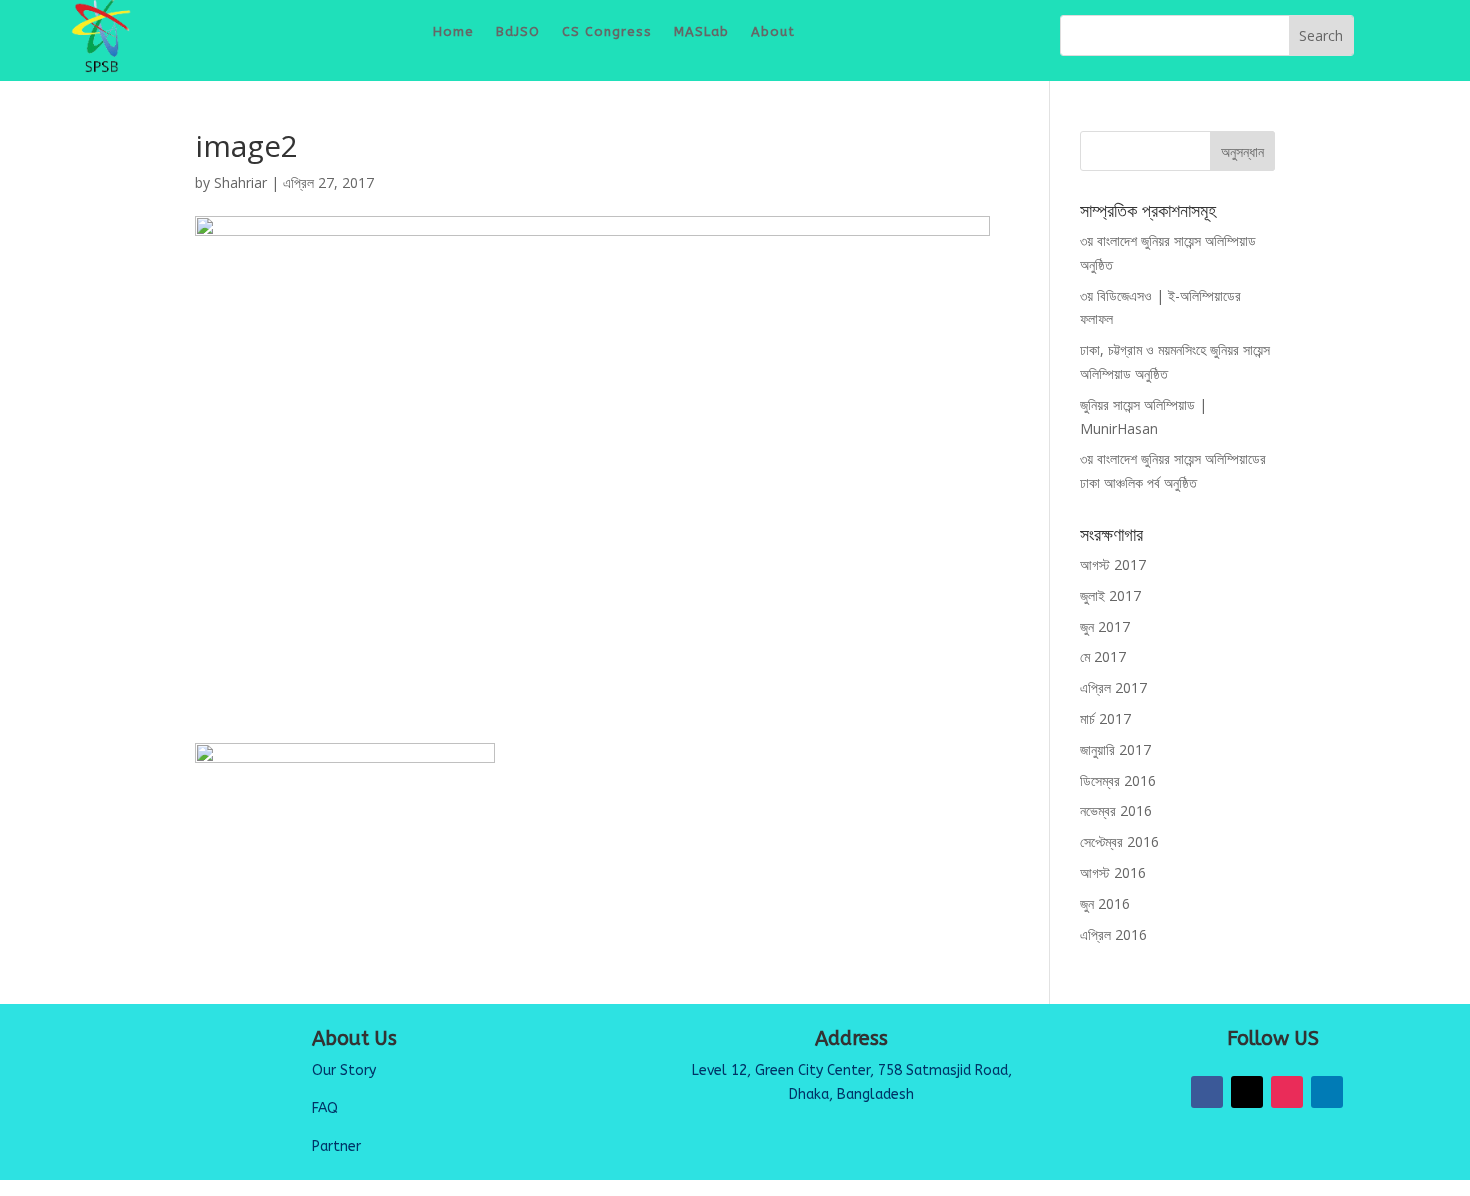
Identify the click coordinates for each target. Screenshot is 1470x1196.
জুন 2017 (1105, 626)
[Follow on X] (1247, 1092)
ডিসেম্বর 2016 (1118, 780)
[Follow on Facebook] (1207, 1092)
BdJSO (518, 32)
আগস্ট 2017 (1113, 564)
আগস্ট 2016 (1113, 872)
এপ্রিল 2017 (1113, 687)
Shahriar (240, 182)
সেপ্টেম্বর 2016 (1119, 841)
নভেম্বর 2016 (1116, 810)
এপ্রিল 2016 (1113, 934)
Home (453, 32)
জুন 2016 (1105, 903)
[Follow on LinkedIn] (1327, 1092)
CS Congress (607, 32)
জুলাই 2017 (1110, 595)
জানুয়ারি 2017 (1115, 749)
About (773, 32)
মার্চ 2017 (1105, 718)
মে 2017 (1103, 656)
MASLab (701, 32)
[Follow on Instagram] (1287, 1092)
